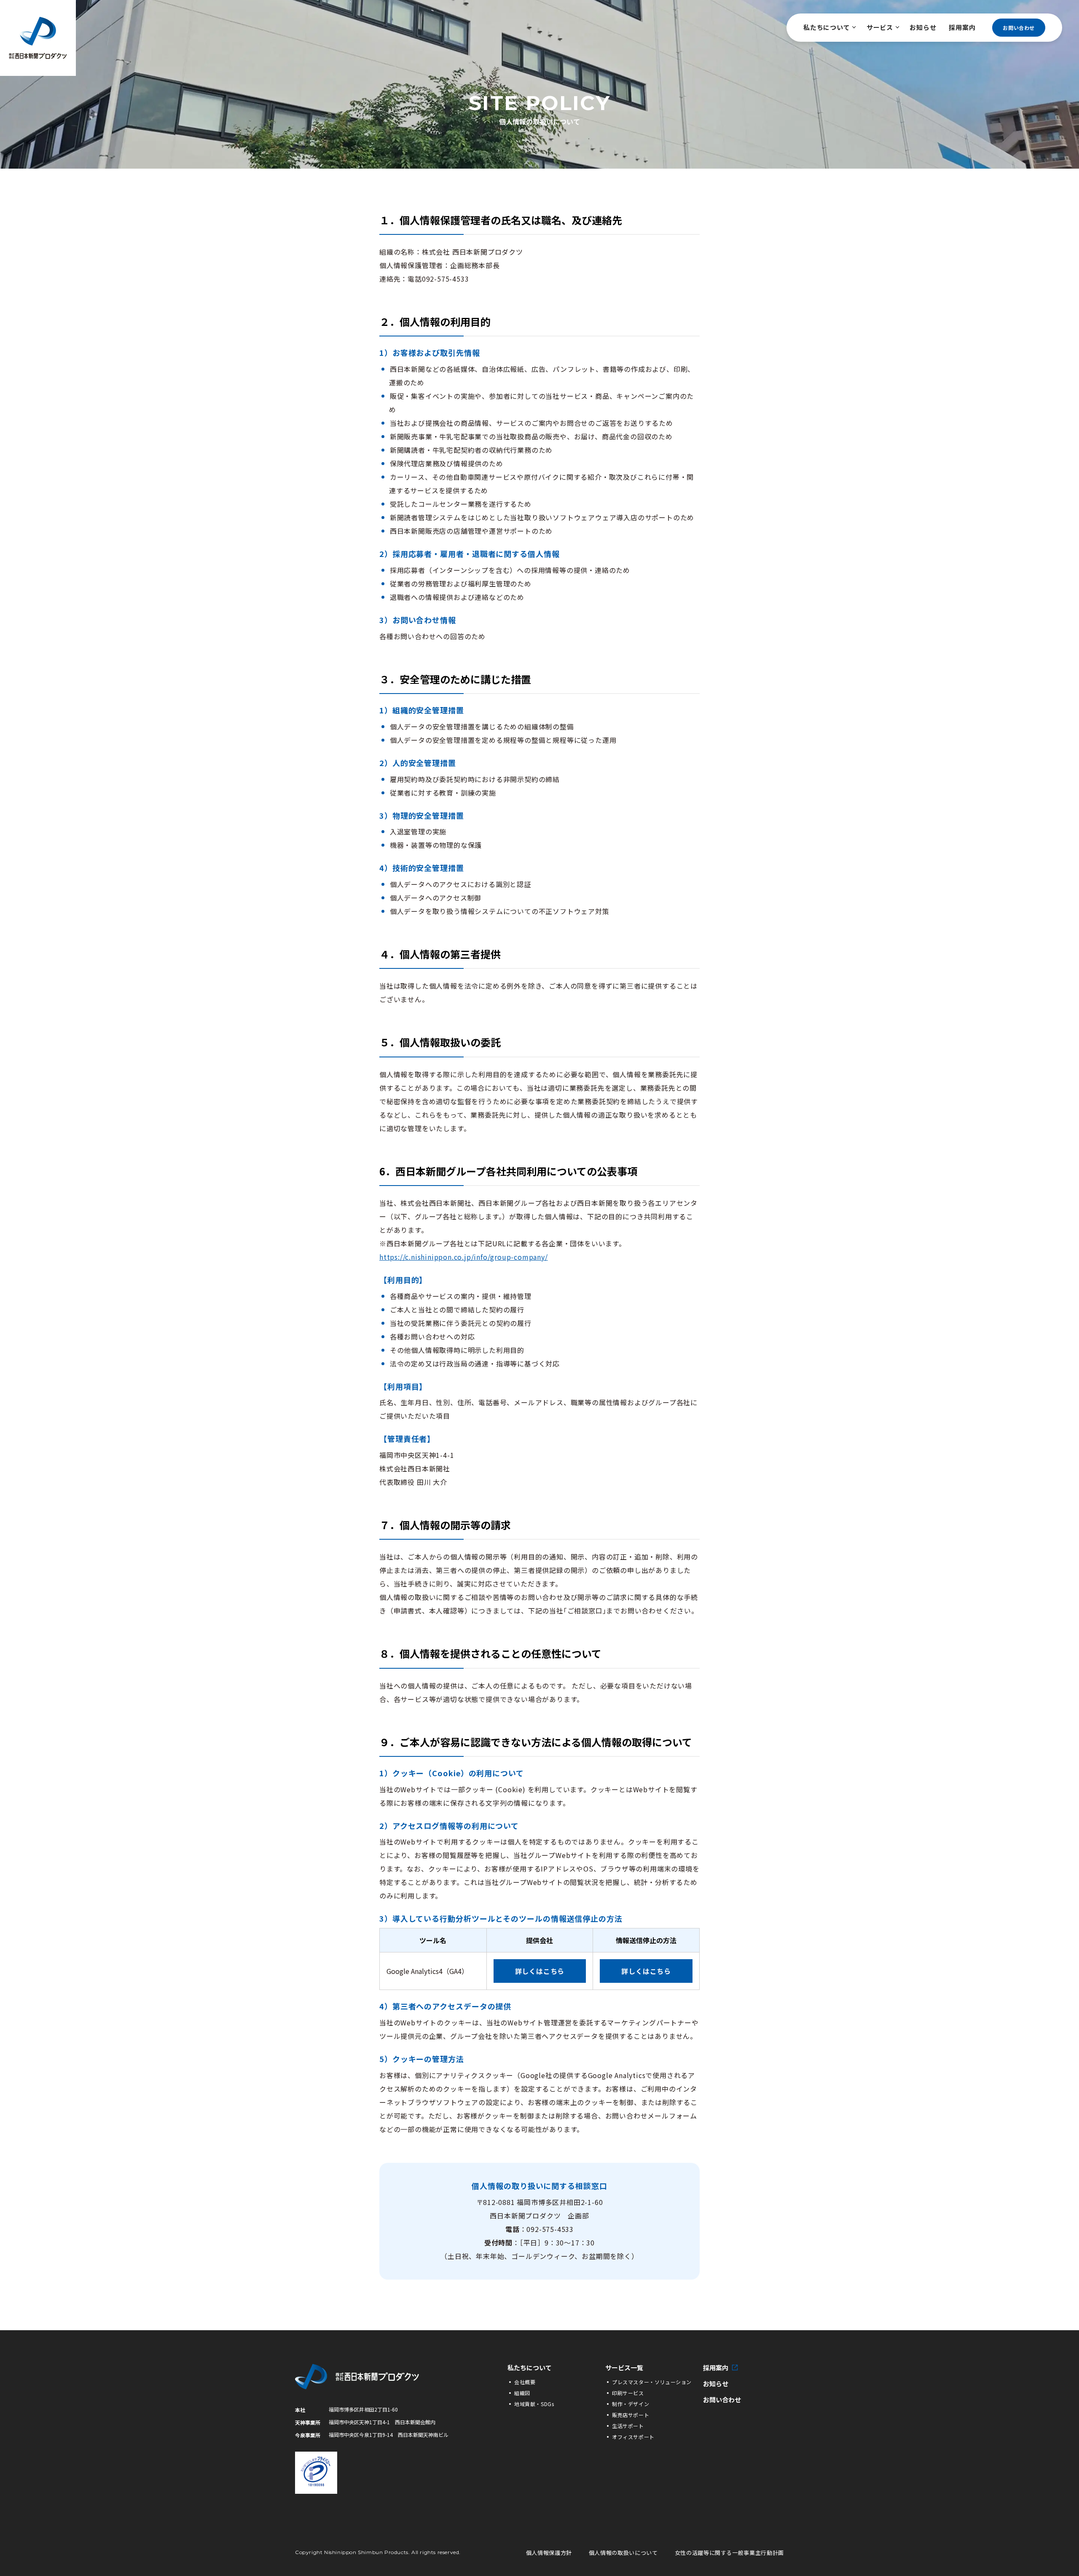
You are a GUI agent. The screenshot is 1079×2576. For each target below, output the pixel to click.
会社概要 (525, 2382)
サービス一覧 (624, 2368)
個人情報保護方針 (549, 2553)
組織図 (522, 2393)
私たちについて (827, 27)
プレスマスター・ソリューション (652, 2382)
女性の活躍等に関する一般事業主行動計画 (729, 2553)
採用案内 (962, 27)
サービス (880, 27)
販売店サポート (631, 2415)
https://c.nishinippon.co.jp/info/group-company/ (464, 1257)
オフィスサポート (633, 2437)
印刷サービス (628, 2393)
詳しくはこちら (540, 1971)
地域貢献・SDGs (534, 2404)
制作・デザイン (631, 2404)
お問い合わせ (1019, 28)
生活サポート (628, 2426)
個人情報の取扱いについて (623, 2553)
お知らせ (923, 27)
